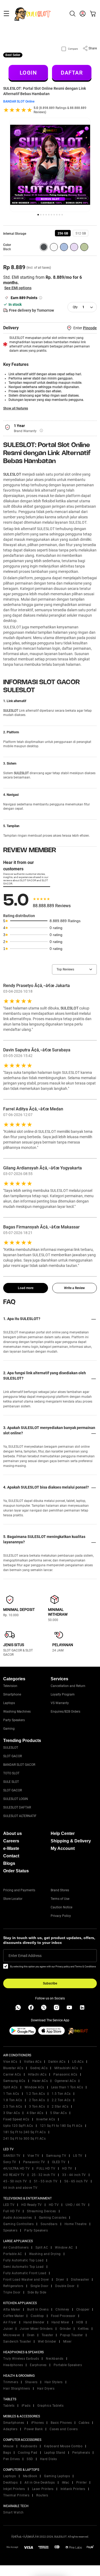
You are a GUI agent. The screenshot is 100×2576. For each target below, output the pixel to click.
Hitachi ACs (37, 2074)
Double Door (65, 2286)
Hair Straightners (17, 2389)
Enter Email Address (25, 1956)
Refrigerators (13, 2286)
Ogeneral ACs (65, 2081)
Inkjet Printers (14, 2489)
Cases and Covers (64, 2429)
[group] (63, 233)
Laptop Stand (55, 2453)
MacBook (30, 2476)
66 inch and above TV (20, 2188)
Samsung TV (56, 2156)
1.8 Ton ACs (13, 2100)
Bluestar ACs (13, 2068)
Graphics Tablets (50, 2406)
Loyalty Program (63, 1694)
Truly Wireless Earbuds (21, 2359)
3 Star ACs (11, 2113)
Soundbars (49, 2224)
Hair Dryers (46, 2389)
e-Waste (11, 1848)
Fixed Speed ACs (16, 2119)
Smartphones (14, 2423)
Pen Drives (11, 2459)
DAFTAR (72, 73)
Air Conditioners (16, 2248)
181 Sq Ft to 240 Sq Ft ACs (24, 2132)
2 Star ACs (60, 2107)
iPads (26, 2406)
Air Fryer (10, 2322)
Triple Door (12, 2292)
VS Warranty (60, 1703)
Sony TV (10, 2162)
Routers (42, 2495)
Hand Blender (34, 2322)
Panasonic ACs (65, 2074)
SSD (30, 2459)
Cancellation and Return (68, 1686)
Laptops (9, 1703)
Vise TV (33, 2156)
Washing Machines (17, 1712)
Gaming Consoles (53, 2218)
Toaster (47, 2335)
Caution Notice (61, 1907)
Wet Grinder (47, 2342)
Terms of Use (60, 1899)
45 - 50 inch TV (15, 2181)
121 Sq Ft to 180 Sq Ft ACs (61, 2126)
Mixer (67, 2342)
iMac (66, 2483)
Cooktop (37, 2316)
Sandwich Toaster (17, 2342)
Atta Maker (12, 2309)
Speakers (10, 2230)
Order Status (16, 1871)
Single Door (39, 2286)
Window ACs (34, 2087)
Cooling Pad (28, 2453)
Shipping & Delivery (71, 1841)
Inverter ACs (46, 2119)
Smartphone (12, 1694)
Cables (84, 2423)
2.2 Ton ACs (61, 2100)
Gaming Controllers (18, 2224)
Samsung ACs (14, 2081)
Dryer (60, 2280)
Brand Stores (60, 1890)
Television (10, 1686)
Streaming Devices (41, 2211)
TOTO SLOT (11, 1773)
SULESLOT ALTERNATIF (20, 1816)
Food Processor (63, 2316)
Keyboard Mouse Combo (63, 2446)
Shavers (31, 2382)
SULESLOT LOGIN (16, 1799)
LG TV (78, 2156)
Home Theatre (76, 2224)
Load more (26, 1288)
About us (13, 1833)
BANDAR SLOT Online (19, 101)
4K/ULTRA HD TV (16, 2168)
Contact (11, 1856)
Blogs (9, 1863)
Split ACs (10, 2087)
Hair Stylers (54, 2382)
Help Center (63, 1833)
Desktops (10, 2483)
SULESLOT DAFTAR (17, 1807)
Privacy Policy (61, 1916)
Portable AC (13, 2254)
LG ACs (78, 2062)
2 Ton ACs (37, 2100)
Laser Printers (43, 2489)
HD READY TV (14, 2175)
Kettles (83, 2329)
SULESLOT (12, 474)
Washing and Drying (45, 2254)
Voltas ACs (33, 2062)
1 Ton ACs (11, 2094)
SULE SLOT (11, 1782)
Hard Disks (49, 2459)
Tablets (9, 2406)
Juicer (8, 2329)
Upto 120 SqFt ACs (18, 2126)
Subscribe (50, 1983)
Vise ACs (10, 2062)
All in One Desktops (40, 2483)
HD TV (67, 2168)
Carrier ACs (12, 2074)
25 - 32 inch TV (44, 2175)
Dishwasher (80, 2280)
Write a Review (74, 1288)
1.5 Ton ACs (61, 2094)
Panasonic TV (34, 2162)
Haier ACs (40, 2081)
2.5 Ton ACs (13, 2107)
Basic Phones (61, 2423)
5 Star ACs (58, 2113)
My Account (63, 1848)
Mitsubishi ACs (66, 2068)
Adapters (10, 2429)
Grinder (65, 2329)
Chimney (62, 2309)
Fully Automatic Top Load (23, 2260)
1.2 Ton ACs (36, 2094)
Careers (11, 1841)
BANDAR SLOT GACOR (19, 1765)
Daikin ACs (57, 2062)
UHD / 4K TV (76, 2205)
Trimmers (11, 2382)
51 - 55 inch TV (46, 2181)
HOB (80, 2322)
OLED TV (59, 2162)
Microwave (12, 2335)
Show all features (16, 408)
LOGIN (28, 73)
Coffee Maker (13, 2316)
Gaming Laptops (57, 2476)
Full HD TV (12, 2211)
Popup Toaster (71, 2335)
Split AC (42, 2248)
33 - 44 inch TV (74, 2175)
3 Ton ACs (37, 2107)
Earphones (38, 2365)
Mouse (8, 2446)
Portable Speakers (68, 2365)
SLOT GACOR (13, 1756)
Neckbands (55, 2359)
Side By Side (37, 2292)
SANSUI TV (12, 2156)
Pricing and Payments (19, 1890)
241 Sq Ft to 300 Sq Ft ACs (24, 2139)
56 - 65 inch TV (76, 2181)
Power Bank (33, 2429)
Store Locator (13, 1899)
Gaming (9, 1729)
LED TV (9, 2205)
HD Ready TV (32, 2205)
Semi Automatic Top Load (23, 2267)
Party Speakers (14, 1720)
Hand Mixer (60, 2322)
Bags (7, 2453)
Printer (82, 2483)
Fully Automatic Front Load (25, 2273)
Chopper (83, 2309)
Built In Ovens (38, 2309)
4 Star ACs (35, 2113)
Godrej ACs (39, 2068)
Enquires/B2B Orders (65, 1712)
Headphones (13, 2365)
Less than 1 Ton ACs (67, 2087)
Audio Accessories (18, 2218)
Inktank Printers (73, 2489)
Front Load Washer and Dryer (26, 2280)
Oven (31, 2335)
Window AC (64, 2248)
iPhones (38, 2423)
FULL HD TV (46, 2168)
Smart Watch (13, 2512)
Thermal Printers (16, 2495)
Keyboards (29, 2446)
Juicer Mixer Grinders (36, 2329)
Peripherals (81, 2453)
